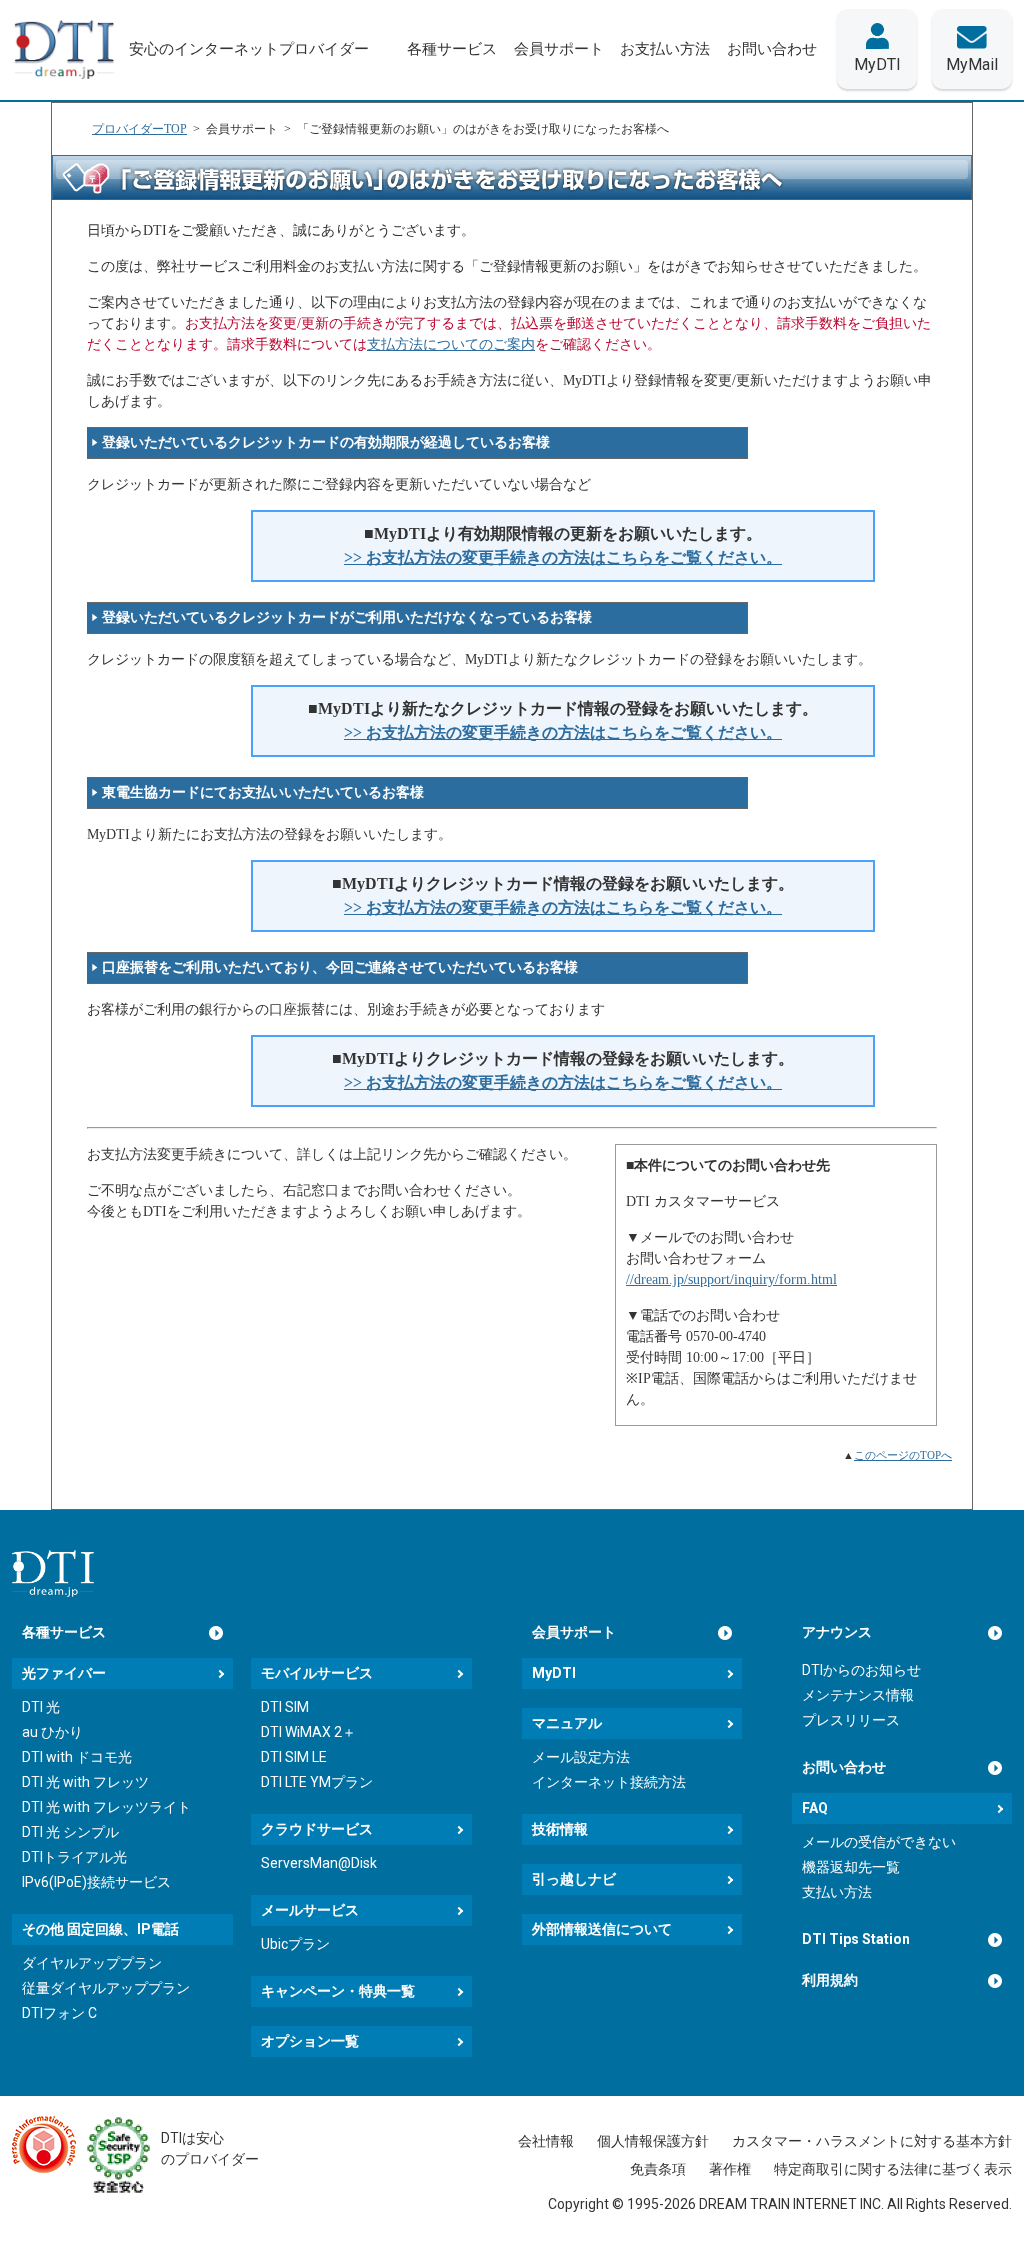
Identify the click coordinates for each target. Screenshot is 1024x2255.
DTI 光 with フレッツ (85, 1782)
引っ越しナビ (574, 1879)
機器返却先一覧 (851, 1867)
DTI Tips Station (856, 1939)
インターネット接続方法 (609, 1782)
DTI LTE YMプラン (317, 1782)
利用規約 (830, 1980)
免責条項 (658, 2169)
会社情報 (546, 2141)
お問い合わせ (844, 1767)
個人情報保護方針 (653, 2141)
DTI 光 (41, 1707)
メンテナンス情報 (858, 1695)
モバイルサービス (317, 1673)
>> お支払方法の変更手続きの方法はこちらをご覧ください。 (563, 557)
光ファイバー (64, 1673)
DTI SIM (285, 1707)
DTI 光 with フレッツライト (106, 1807)
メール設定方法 (581, 1757)
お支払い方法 (665, 49)
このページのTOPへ (903, 1455)
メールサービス (310, 1910)
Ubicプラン (295, 1944)
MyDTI (554, 1673)
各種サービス (64, 1632)
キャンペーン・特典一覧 (338, 1991)
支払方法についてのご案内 (451, 344)
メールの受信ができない (879, 1842)
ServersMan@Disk (319, 1863)
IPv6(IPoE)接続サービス (96, 1882)
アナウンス (837, 1632)
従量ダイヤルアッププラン (106, 1988)
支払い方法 (837, 1892)
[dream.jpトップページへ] (53, 1573)
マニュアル (567, 1723)
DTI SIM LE (294, 1757)
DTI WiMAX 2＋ (308, 1732)
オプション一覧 (310, 2041)
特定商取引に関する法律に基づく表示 (893, 2169)
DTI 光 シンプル (70, 1832)
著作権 (730, 2169)
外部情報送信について (602, 1929)
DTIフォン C (59, 2013)
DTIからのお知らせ (861, 1670)
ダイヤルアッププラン (92, 1963)
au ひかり (52, 1732)
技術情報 (560, 1829)
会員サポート (574, 1632)
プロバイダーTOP (139, 129)
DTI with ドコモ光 (77, 1757)
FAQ (815, 1808)
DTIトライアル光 (74, 1857)
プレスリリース (851, 1720)
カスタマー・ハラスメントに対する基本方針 (872, 2141)
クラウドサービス (317, 1829)
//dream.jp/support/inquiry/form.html (731, 1279)
